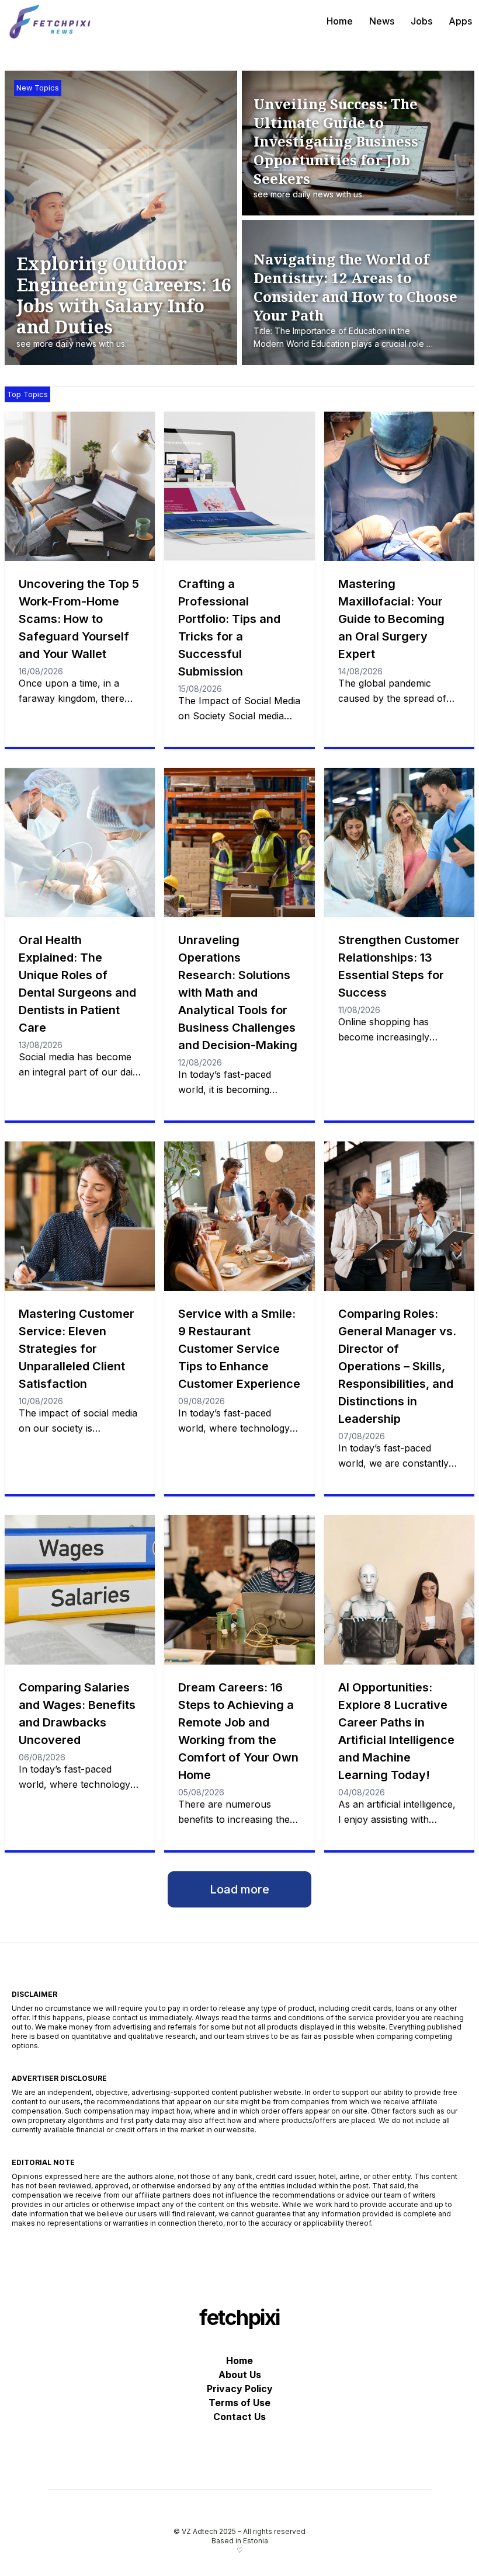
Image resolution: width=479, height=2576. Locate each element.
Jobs (421, 21)
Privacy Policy (240, 2389)
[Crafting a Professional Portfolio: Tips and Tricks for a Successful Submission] (239, 486)
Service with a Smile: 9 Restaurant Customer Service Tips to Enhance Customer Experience (239, 1349)
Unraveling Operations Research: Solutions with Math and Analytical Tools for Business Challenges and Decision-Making (238, 993)
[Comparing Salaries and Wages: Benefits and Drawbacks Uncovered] (80, 1590)
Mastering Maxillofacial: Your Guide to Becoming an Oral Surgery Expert (391, 619)
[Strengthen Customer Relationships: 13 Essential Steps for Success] (399, 843)
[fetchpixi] (51, 21)
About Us (240, 2375)
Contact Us (239, 2417)
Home (340, 21)
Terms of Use (239, 2403)
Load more (239, 1889)
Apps (460, 21)
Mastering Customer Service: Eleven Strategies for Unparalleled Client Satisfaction (77, 1349)
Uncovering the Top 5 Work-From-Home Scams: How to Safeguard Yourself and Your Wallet (79, 619)
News (382, 21)
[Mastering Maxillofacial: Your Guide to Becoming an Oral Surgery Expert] (399, 486)
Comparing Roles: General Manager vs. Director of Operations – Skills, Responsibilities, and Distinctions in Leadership (397, 1366)
